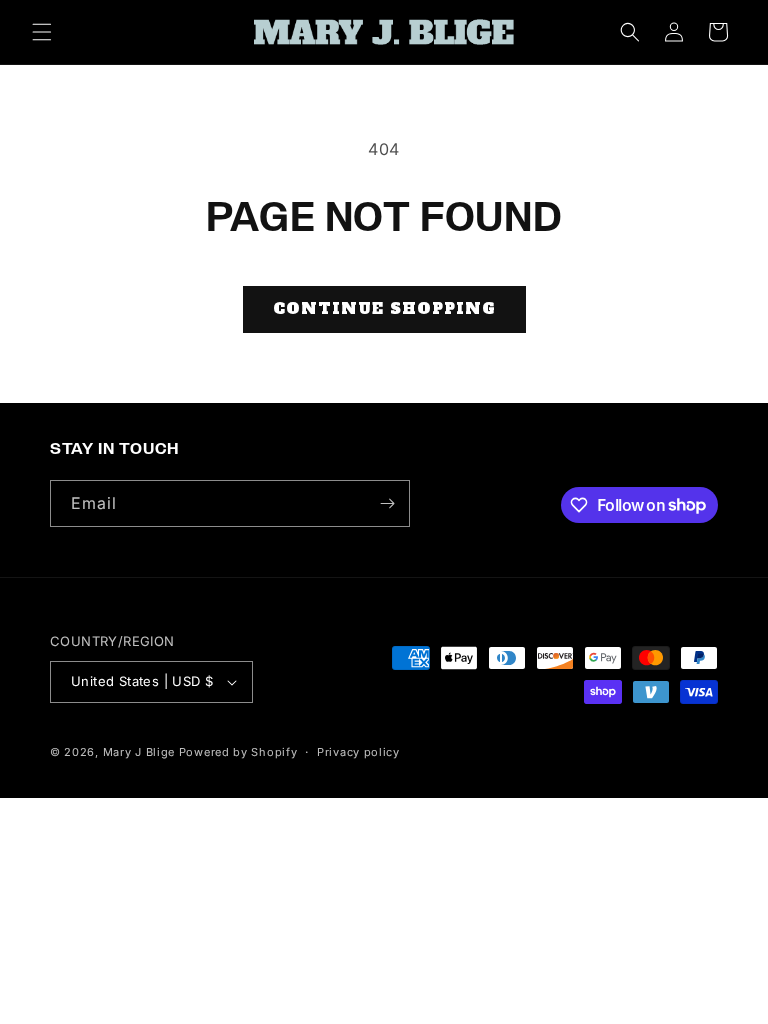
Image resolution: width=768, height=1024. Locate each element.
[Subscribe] (387, 503)
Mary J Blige (139, 752)
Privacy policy (358, 752)
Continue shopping (384, 308)
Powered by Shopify (238, 752)
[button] (42, 32)
